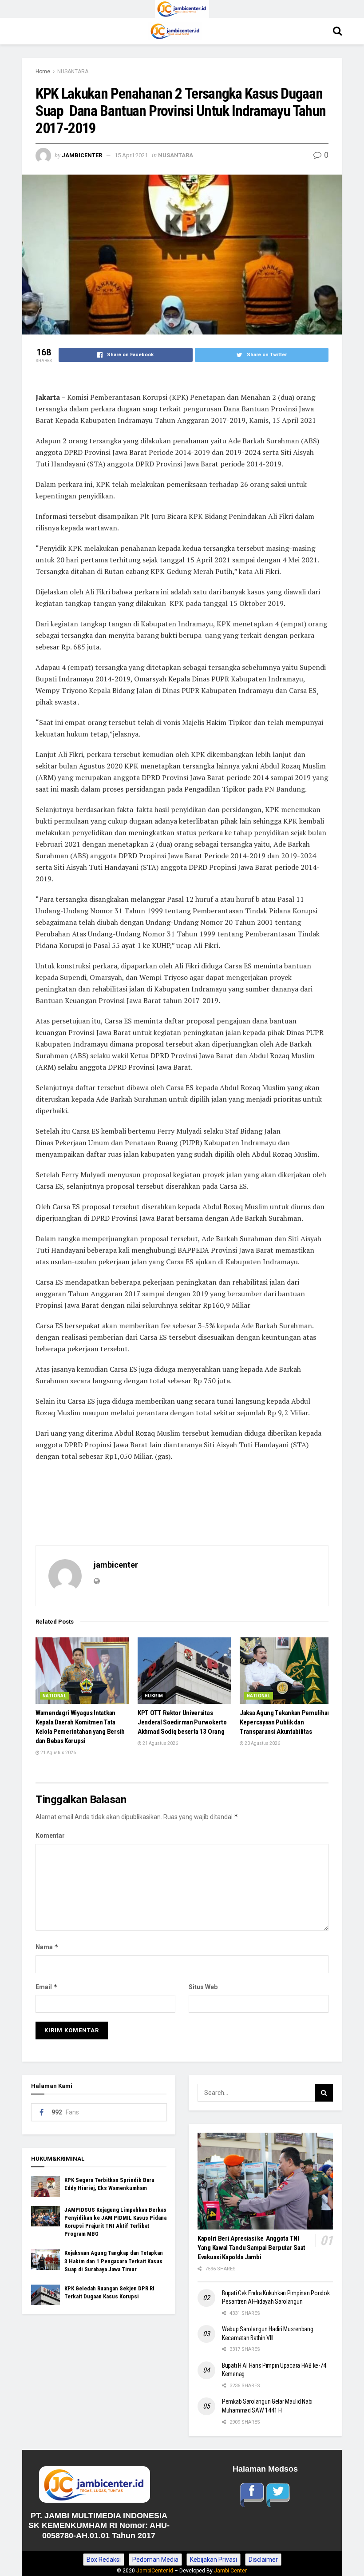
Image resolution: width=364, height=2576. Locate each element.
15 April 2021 (131, 155)
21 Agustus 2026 (58, 1753)
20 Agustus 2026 (262, 1743)
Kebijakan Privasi (214, 2560)
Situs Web (203, 1987)
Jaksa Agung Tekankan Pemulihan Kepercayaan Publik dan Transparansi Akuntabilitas (285, 1722)
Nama (47, 1947)
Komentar (50, 1835)
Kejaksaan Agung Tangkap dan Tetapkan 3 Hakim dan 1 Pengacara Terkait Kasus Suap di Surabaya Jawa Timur (114, 2261)
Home (43, 72)
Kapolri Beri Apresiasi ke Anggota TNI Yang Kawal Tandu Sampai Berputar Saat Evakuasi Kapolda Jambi (251, 2248)
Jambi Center (230, 2571)
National (54, 1696)
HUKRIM (154, 1696)
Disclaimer (263, 2560)
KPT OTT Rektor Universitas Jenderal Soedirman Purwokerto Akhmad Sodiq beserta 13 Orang (182, 1722)
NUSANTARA (73, 72)
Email (47, 1987)
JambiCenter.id (155, 2571)
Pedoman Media (155, 2560)
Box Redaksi (104, 2560)
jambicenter (82, 155)
